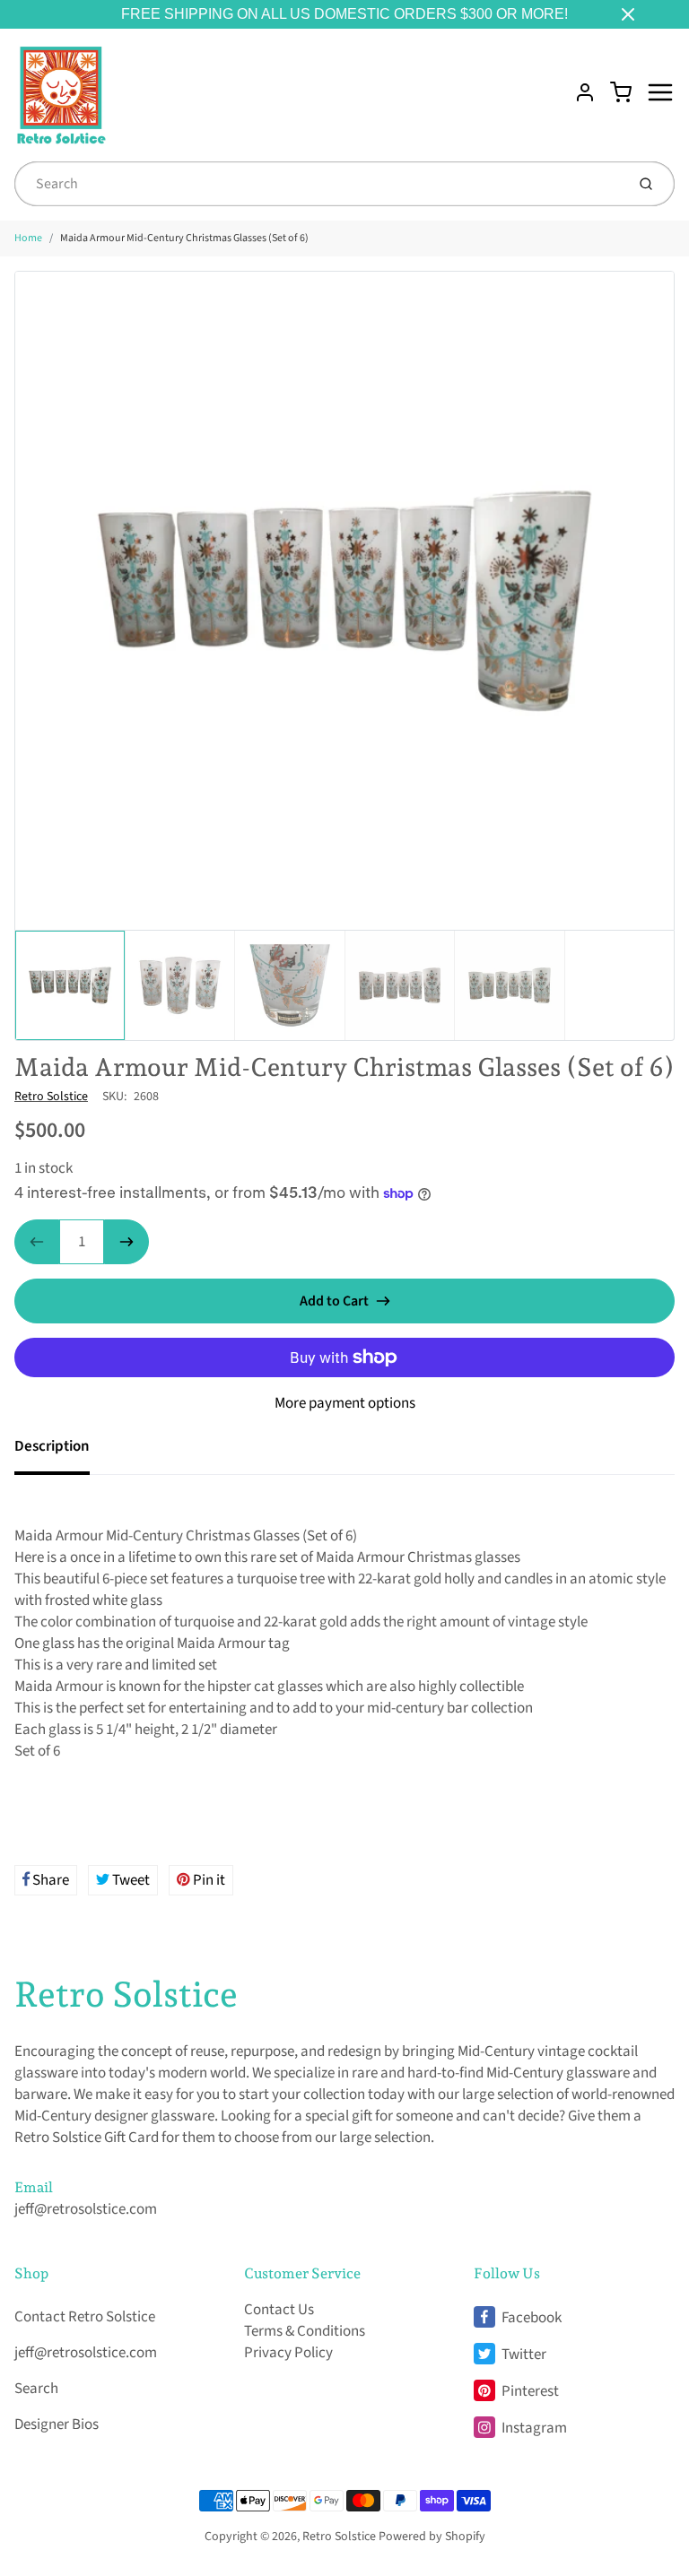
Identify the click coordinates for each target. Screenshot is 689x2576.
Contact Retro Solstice (85, 2317)
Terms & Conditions (305, 2331)
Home (28, 238)
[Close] (628, 14)
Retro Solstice (51, 1097)
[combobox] (318, 184)
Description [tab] (52, 1446)
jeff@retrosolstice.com (86, 2209)
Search (36, 2389)
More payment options (345, 1403)
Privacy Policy (288, 2353)
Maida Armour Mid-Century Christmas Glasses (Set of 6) (184, 238)
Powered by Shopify (432, 2537)
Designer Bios (57, 2424)
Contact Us (279, 2310)
